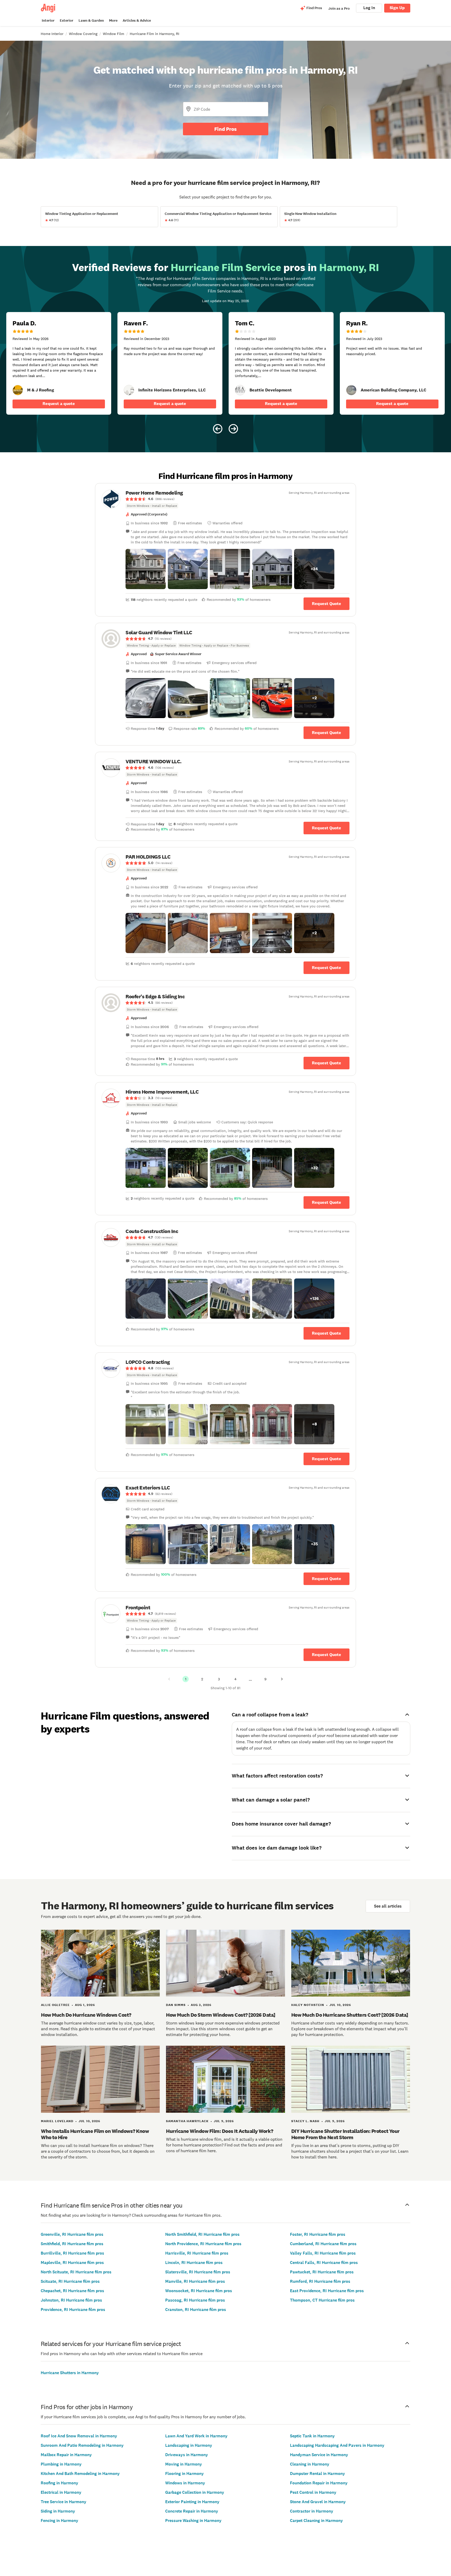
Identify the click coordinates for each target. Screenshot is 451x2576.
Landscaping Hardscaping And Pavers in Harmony (337, 2445)
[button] (146, 569)
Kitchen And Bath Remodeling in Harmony (80, 2474)
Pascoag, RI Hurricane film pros (195, 2300)
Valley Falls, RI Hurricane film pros (323, 2253)
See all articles (388, 1906)
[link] (18, 390)
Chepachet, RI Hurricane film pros (72, 2291)
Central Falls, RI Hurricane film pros (324, 2263)
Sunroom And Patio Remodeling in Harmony (82, 2445)
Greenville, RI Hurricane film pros (72, 2234)
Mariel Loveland (57, 2121)
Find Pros (225, 129)
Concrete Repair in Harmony (192, 2511)
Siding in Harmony (58, 2511)
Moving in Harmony (184, 2464)
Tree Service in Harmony (64, 2502)
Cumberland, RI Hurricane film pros (323, 2244)
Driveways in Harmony (187, 2455)
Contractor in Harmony (312, 2511)
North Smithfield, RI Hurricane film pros (202, 2234)
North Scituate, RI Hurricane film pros (76, 2272)
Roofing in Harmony (60, 2483)
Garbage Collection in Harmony (195, 2492)
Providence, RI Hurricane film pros (73, 2310)
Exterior (67, 20)
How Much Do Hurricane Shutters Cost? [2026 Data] (350, 2015)
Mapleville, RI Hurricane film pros (72, 2263)
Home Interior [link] (52, 34)
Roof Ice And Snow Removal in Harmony (79, 2436)
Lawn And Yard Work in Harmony (196, 2436)
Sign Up (397, 8)
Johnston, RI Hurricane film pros (71, 2300)
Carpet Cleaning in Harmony (316, 2521)
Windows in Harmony (185, 2483)
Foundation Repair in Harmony (319, 2483)
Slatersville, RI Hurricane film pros (198, 2272)
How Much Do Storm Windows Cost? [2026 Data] (221, 2015)
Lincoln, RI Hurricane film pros (194, 2263)
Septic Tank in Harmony (312, 2436)
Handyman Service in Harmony (319, 2455)
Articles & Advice (137, 20)
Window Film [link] (114, 34)
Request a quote (59, 404)
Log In (369, 8)
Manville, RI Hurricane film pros (195, 2281)
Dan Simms (176, 2005)
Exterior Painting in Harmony (192, 2502)
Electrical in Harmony (61, 2492)
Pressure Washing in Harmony (193, 2521)
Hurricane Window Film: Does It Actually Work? (220, 2131)
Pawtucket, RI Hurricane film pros (322, 2272)
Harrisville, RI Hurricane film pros (197, 2253)
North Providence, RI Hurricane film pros (203, 2244)
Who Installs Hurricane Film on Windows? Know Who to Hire (95, 2134)
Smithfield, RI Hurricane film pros (72, 2244)
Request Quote (327, 604)
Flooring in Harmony (185, 2474)
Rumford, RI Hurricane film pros (320, 2281)
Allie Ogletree (55, 2005)
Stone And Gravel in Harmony (318, 2502)
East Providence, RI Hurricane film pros (327, 2291)
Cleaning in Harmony (310, 2464)
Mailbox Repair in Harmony (66, 2455)
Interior (48, 20)
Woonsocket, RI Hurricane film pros (199, 2291)
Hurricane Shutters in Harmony (70, 2373)
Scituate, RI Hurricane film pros (70, 2281)
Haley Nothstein (308, 2005)
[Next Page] (282, 1679)
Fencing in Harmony (60, 2521)
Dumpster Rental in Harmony (318, 2474)
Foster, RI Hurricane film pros (318, 2234)
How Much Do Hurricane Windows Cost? (86, 2015)
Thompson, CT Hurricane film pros (322, 2300)
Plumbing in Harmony (61, 2464)
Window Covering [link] (83, 34)
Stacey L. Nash (305, 2121)
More (113, 20)
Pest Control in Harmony (313, 2492)
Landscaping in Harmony (189, 2445)
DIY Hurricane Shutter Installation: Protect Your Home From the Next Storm (345, 2134)
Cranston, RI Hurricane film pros (196, 2310)
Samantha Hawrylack (187, 2121)
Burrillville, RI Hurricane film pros (72, 2253)
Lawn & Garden (91, 20)
